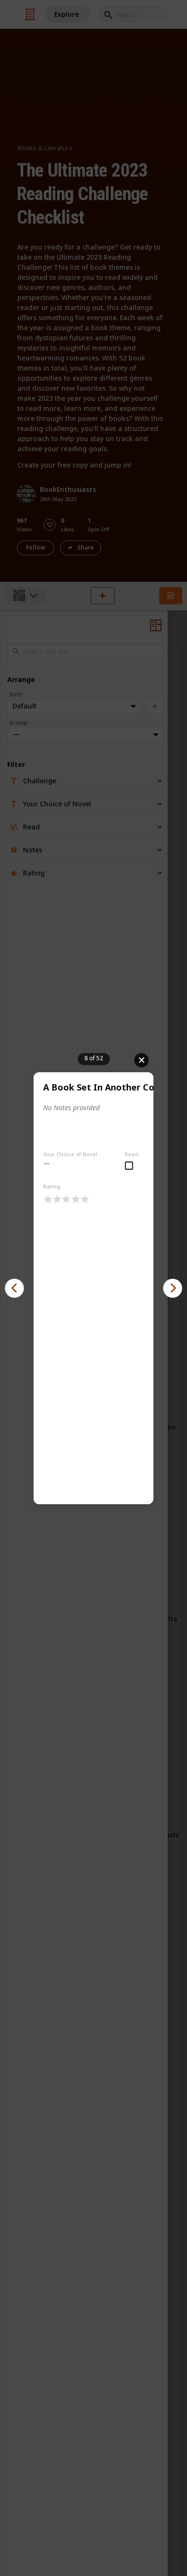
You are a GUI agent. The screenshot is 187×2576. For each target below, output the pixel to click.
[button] (14, 1288)
